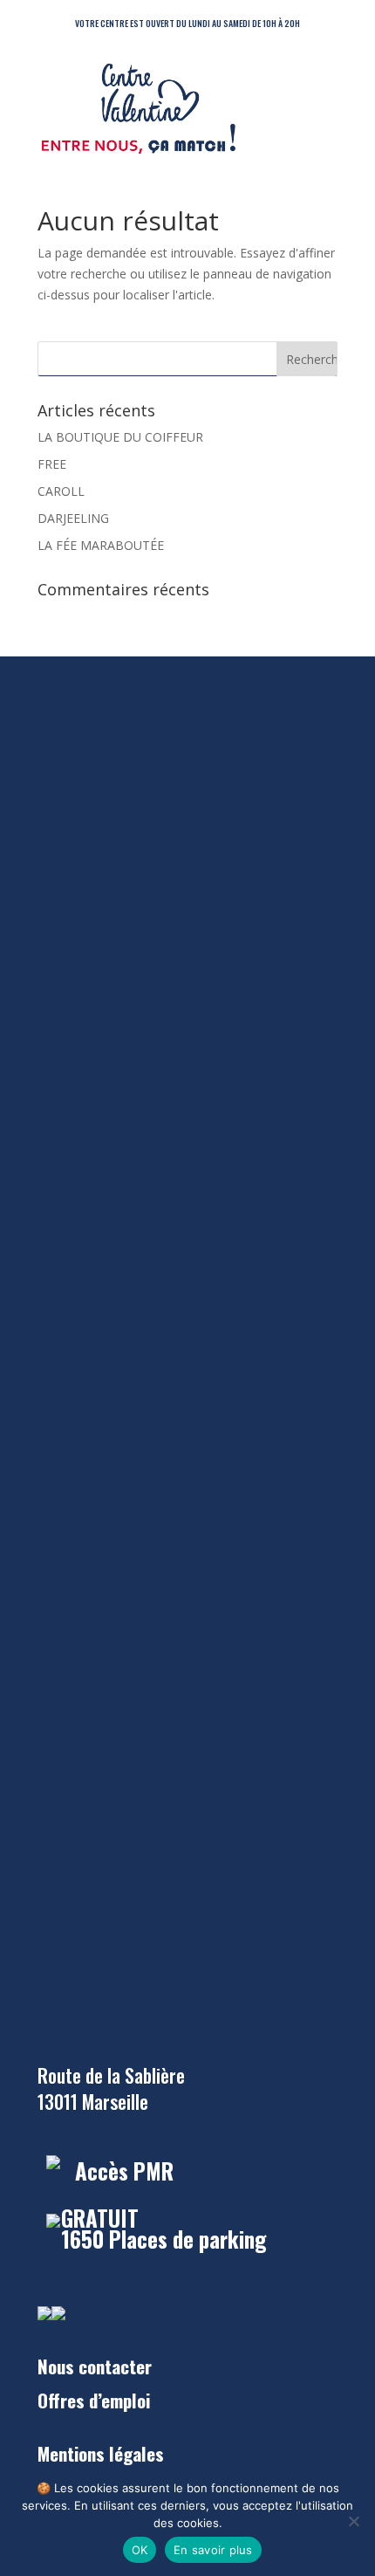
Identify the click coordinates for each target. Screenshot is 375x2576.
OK (140, 2550)
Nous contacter (95, 2366)
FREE (52, 464)
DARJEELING (73, 518)
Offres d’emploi (94, 2400)
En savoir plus (213, 2550)
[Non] (353, 2521)
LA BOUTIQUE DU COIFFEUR (120, 437)
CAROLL (61, 491)
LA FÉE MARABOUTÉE (101, 545)
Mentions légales (101, 2453)
